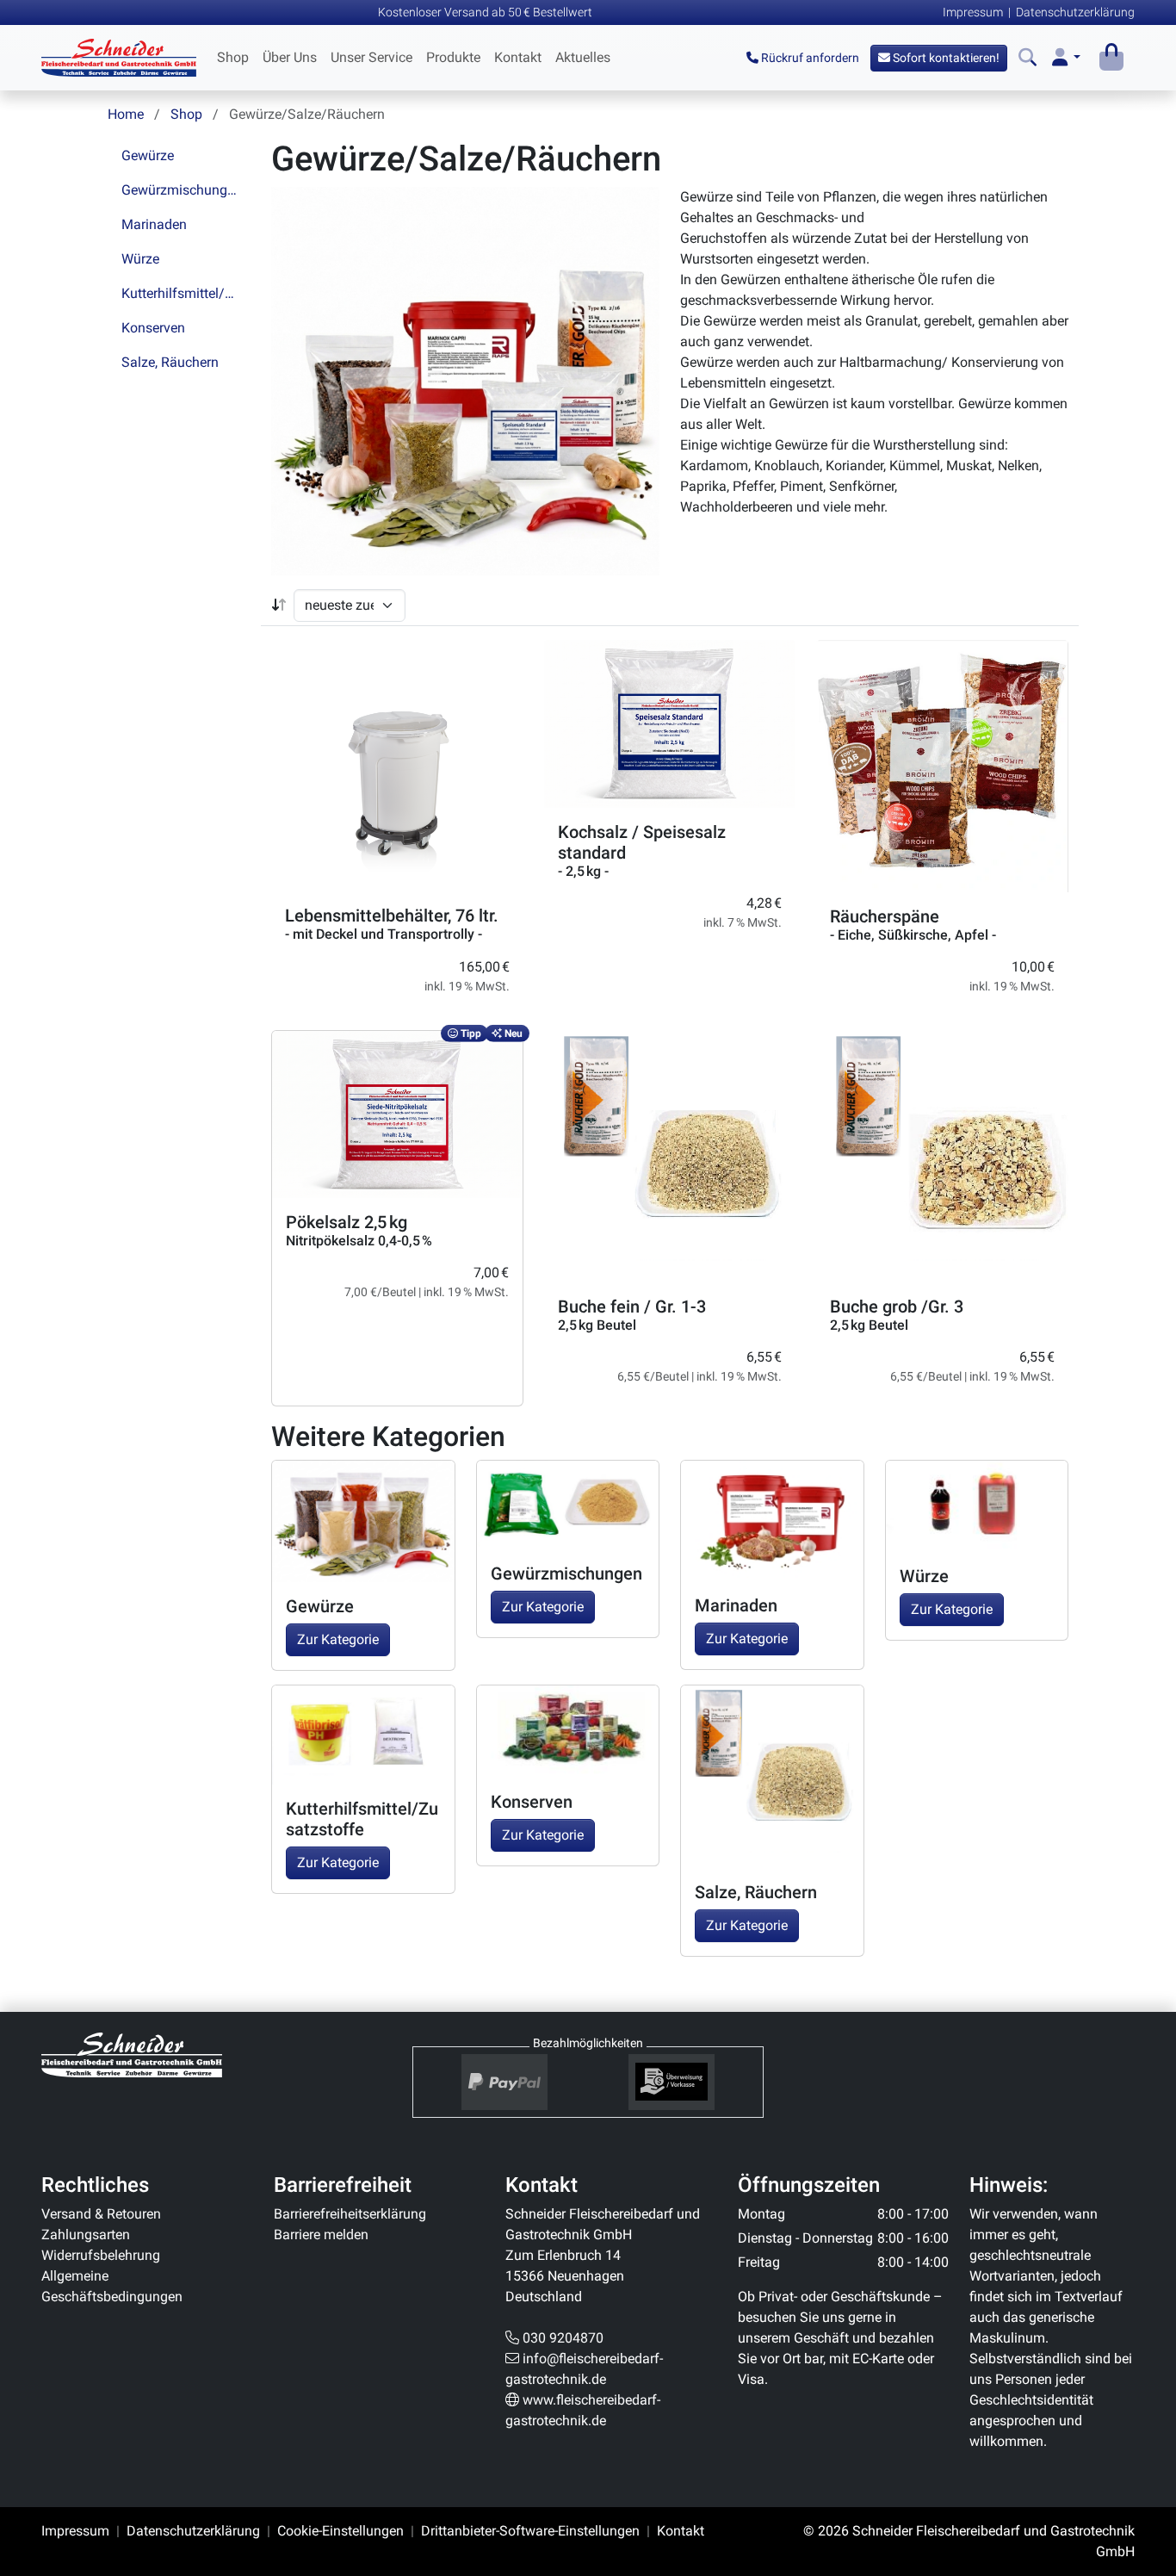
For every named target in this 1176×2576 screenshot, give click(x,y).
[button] (1066, 58)
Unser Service (371, 57)
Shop (233, 57)
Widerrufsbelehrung (101, 2255)
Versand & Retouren (101, 2214)
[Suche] (1027, 58)
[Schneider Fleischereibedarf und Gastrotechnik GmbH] (132, 2054)
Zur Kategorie (338, 1639)
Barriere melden (321, 2235)
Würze (140, 259)
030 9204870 (563, 2338)
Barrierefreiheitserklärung (350, 2214)
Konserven (153, 328)
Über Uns (290, 57)
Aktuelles (583, 57)
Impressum (973, 12)
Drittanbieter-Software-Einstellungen (530, 2531)
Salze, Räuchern (170, 362)
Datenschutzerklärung (1075, 12)
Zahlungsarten (86, 2235)
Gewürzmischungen (182, 190)
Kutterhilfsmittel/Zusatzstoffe (186, 293)
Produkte (453, 57)
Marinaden (154, 224)
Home (126, 114)
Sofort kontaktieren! (945, 58)
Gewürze (148, 155)
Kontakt (518, 57)
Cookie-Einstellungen (340, 2531)
